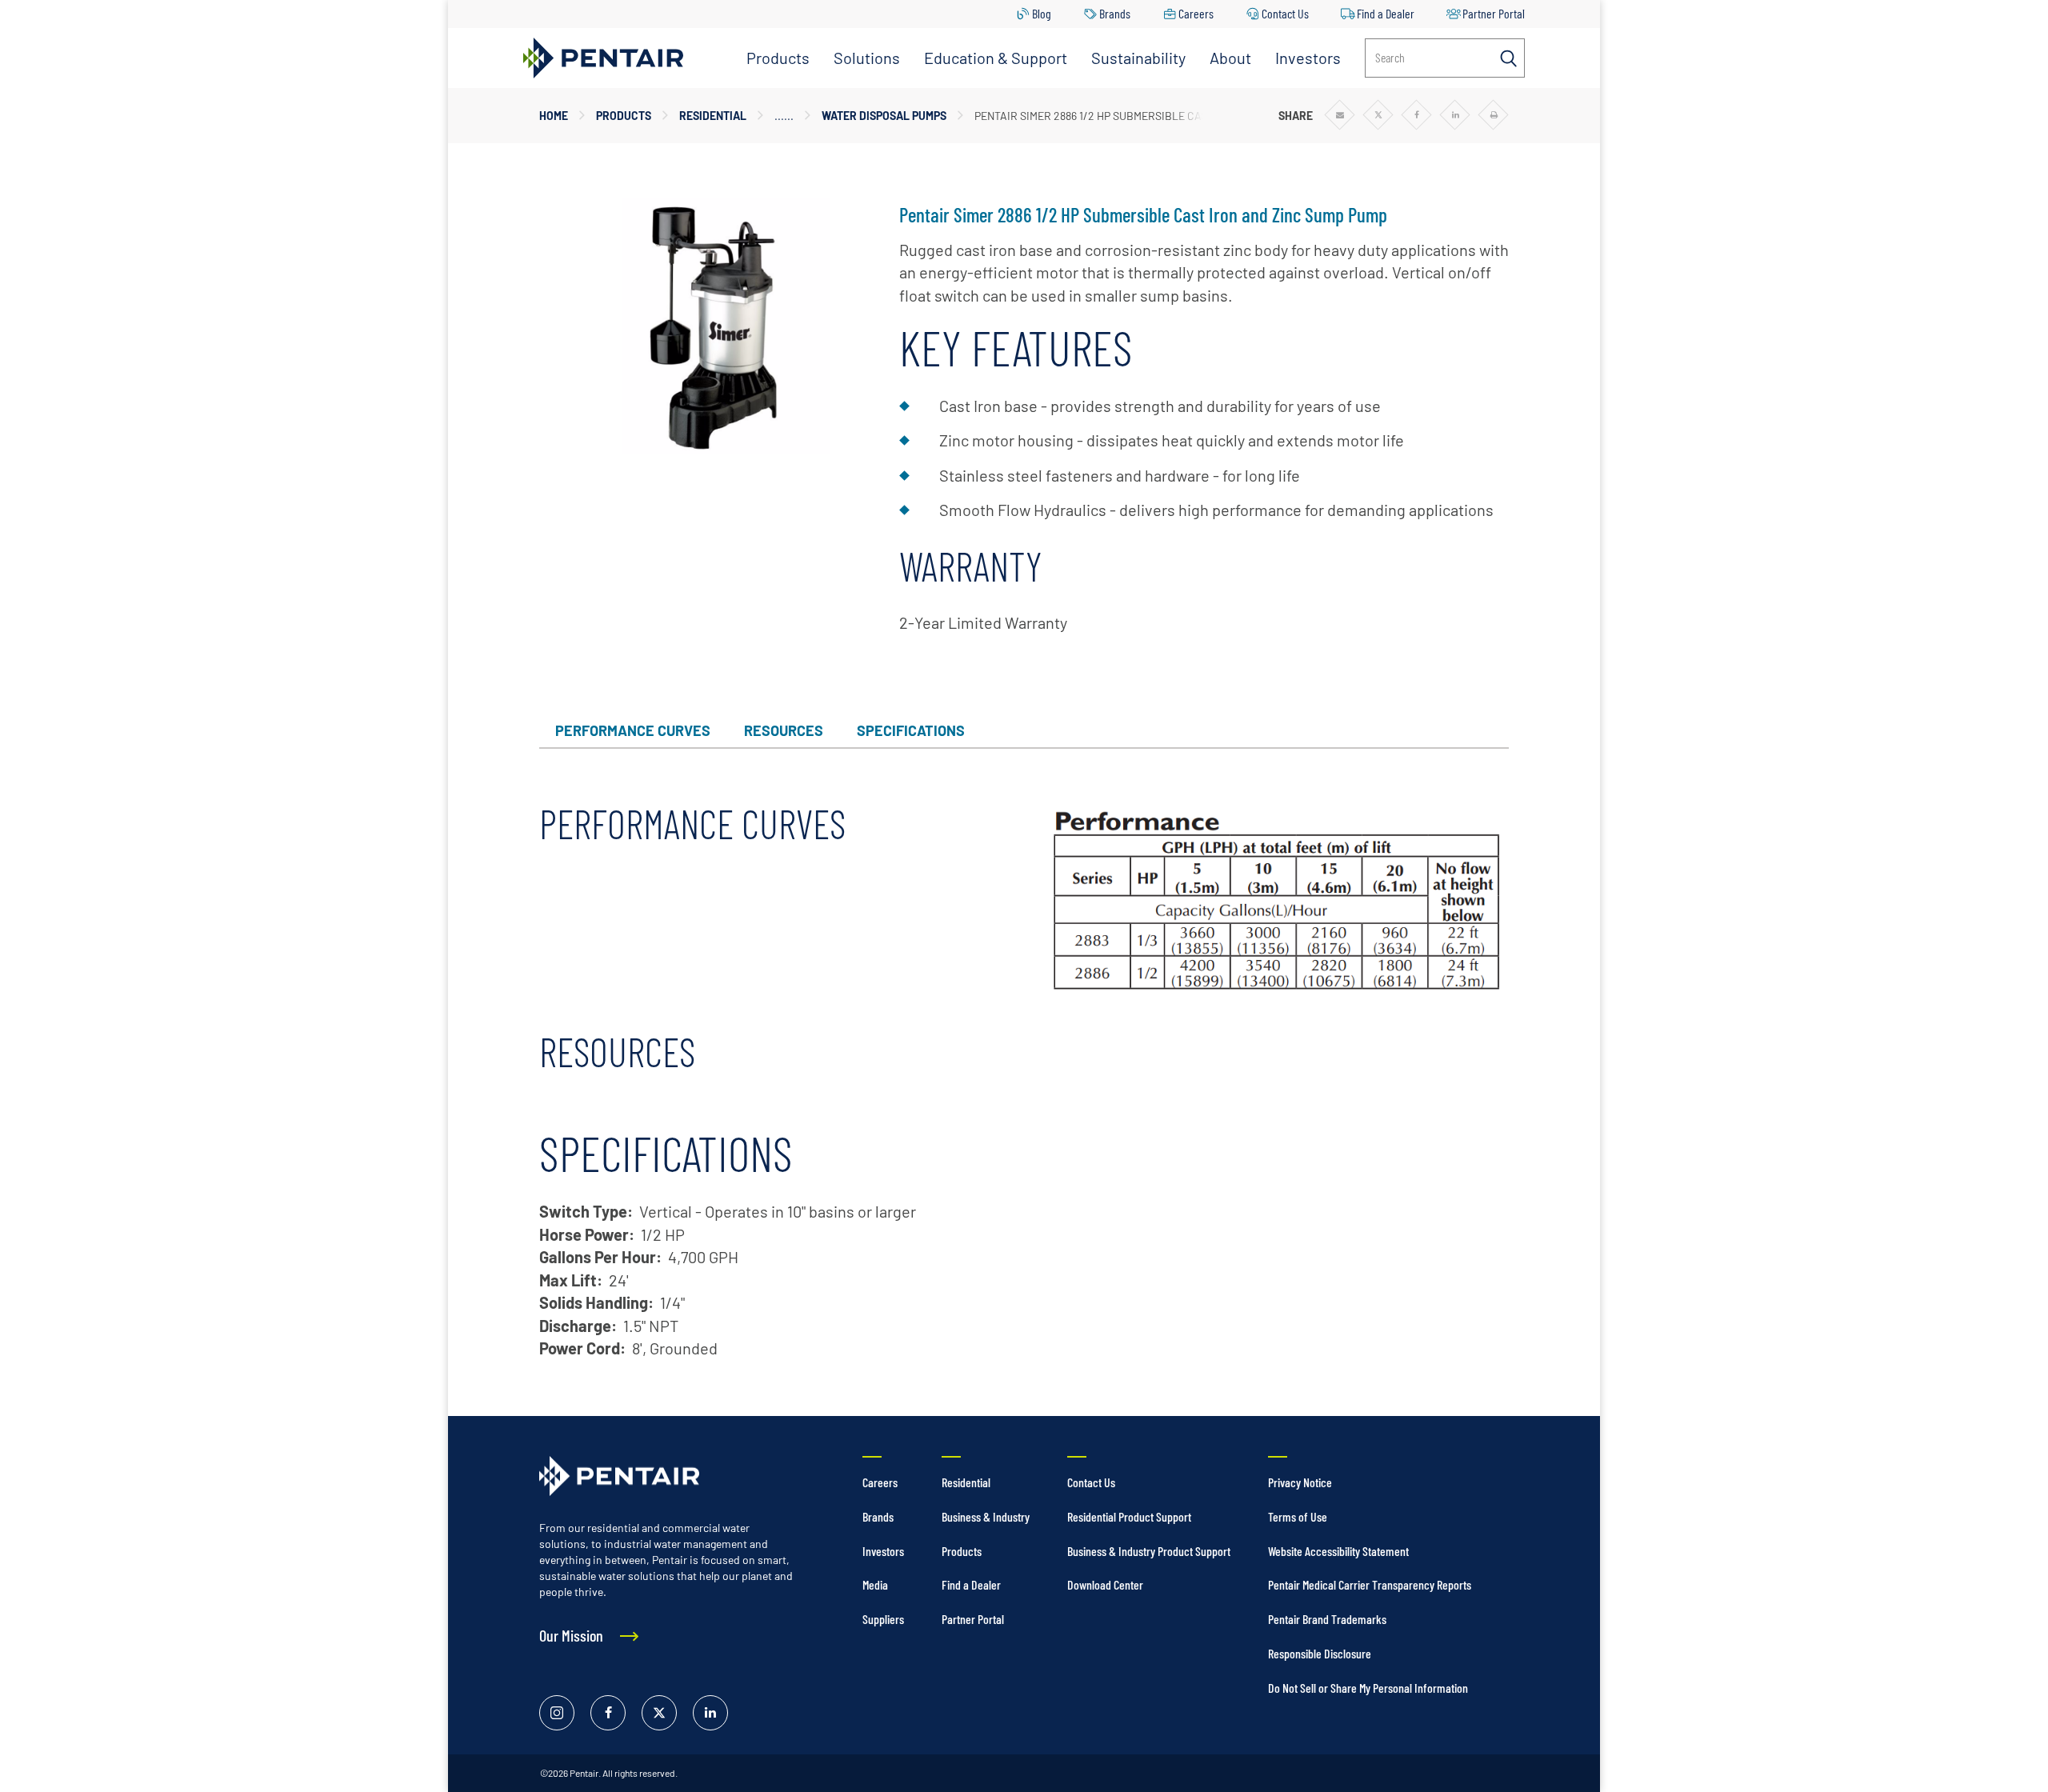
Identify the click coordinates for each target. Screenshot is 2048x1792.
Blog (1042, 13)
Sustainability (1138, 58)
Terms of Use (1298, 1516)
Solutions (867, 58)
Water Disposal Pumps (884, 116)
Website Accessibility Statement (1338, 1551)
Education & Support (996, 58)
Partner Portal (1494, 13)
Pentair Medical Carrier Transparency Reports (1370, 1584)
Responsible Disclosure (1320, 1653)
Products (778, 58)
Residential (713, 116)
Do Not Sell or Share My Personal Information (1368, 1688)
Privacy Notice (1300, 1482)
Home (554, 116)
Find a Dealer (1386, 13)
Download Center (1105, 1584)
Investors (1308, 58)
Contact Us (1285, 13)
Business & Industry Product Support (1149, 1551)
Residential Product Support (1129, 1516)
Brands (1115, 13)
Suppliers (883, 1619)
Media (875, 1584)
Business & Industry (986, 1516)
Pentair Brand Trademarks (1327, 1619)
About (1230, 58)
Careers (1196, 13)
